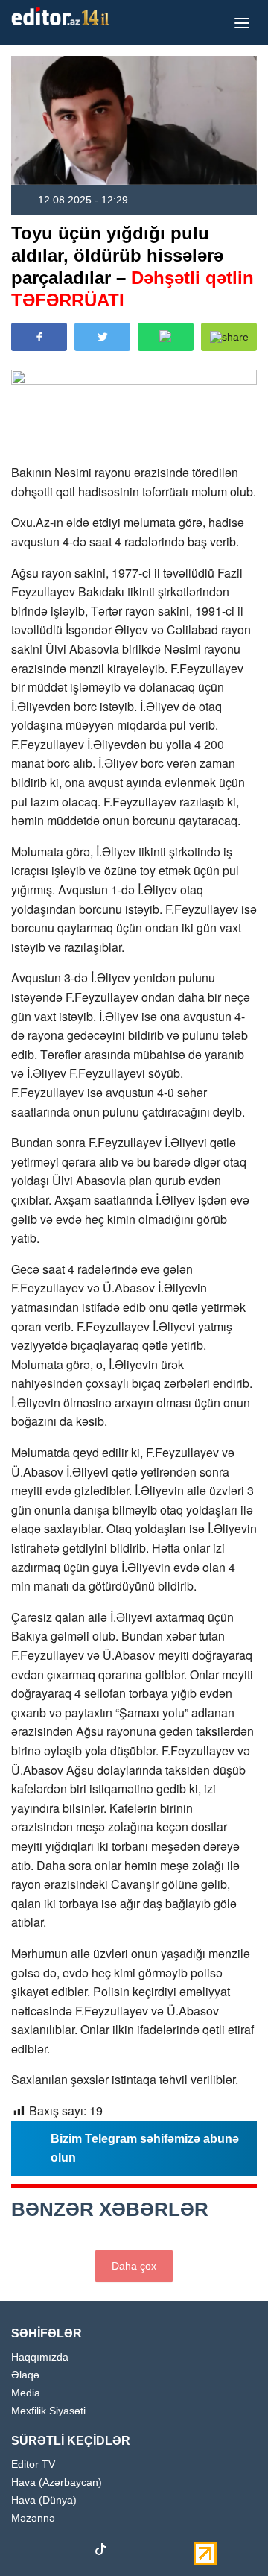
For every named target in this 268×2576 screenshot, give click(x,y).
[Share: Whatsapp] (166, 337)
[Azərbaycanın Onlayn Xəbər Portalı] (63, 16)
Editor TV (33, 2465)
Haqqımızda (40, 2357)
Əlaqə (25, 2375)
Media (26, 2393)
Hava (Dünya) (44, 2500)
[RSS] (179, 2552)
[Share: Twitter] (102, 337)
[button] (229, 337)
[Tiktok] (100, 2553)
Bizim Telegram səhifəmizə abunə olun (145, 2149)
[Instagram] (48, 2552)
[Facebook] (22, 2552)
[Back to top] (226, 2534)
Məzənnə (33, 2518)
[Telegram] (127, 2552)
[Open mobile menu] (242, 22)
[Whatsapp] (153, 2552)
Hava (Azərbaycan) (57, 2482)
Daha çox (134, 2266)
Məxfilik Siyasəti (48, 2411)
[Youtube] (74, 2552)
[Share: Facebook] (39, 337)
